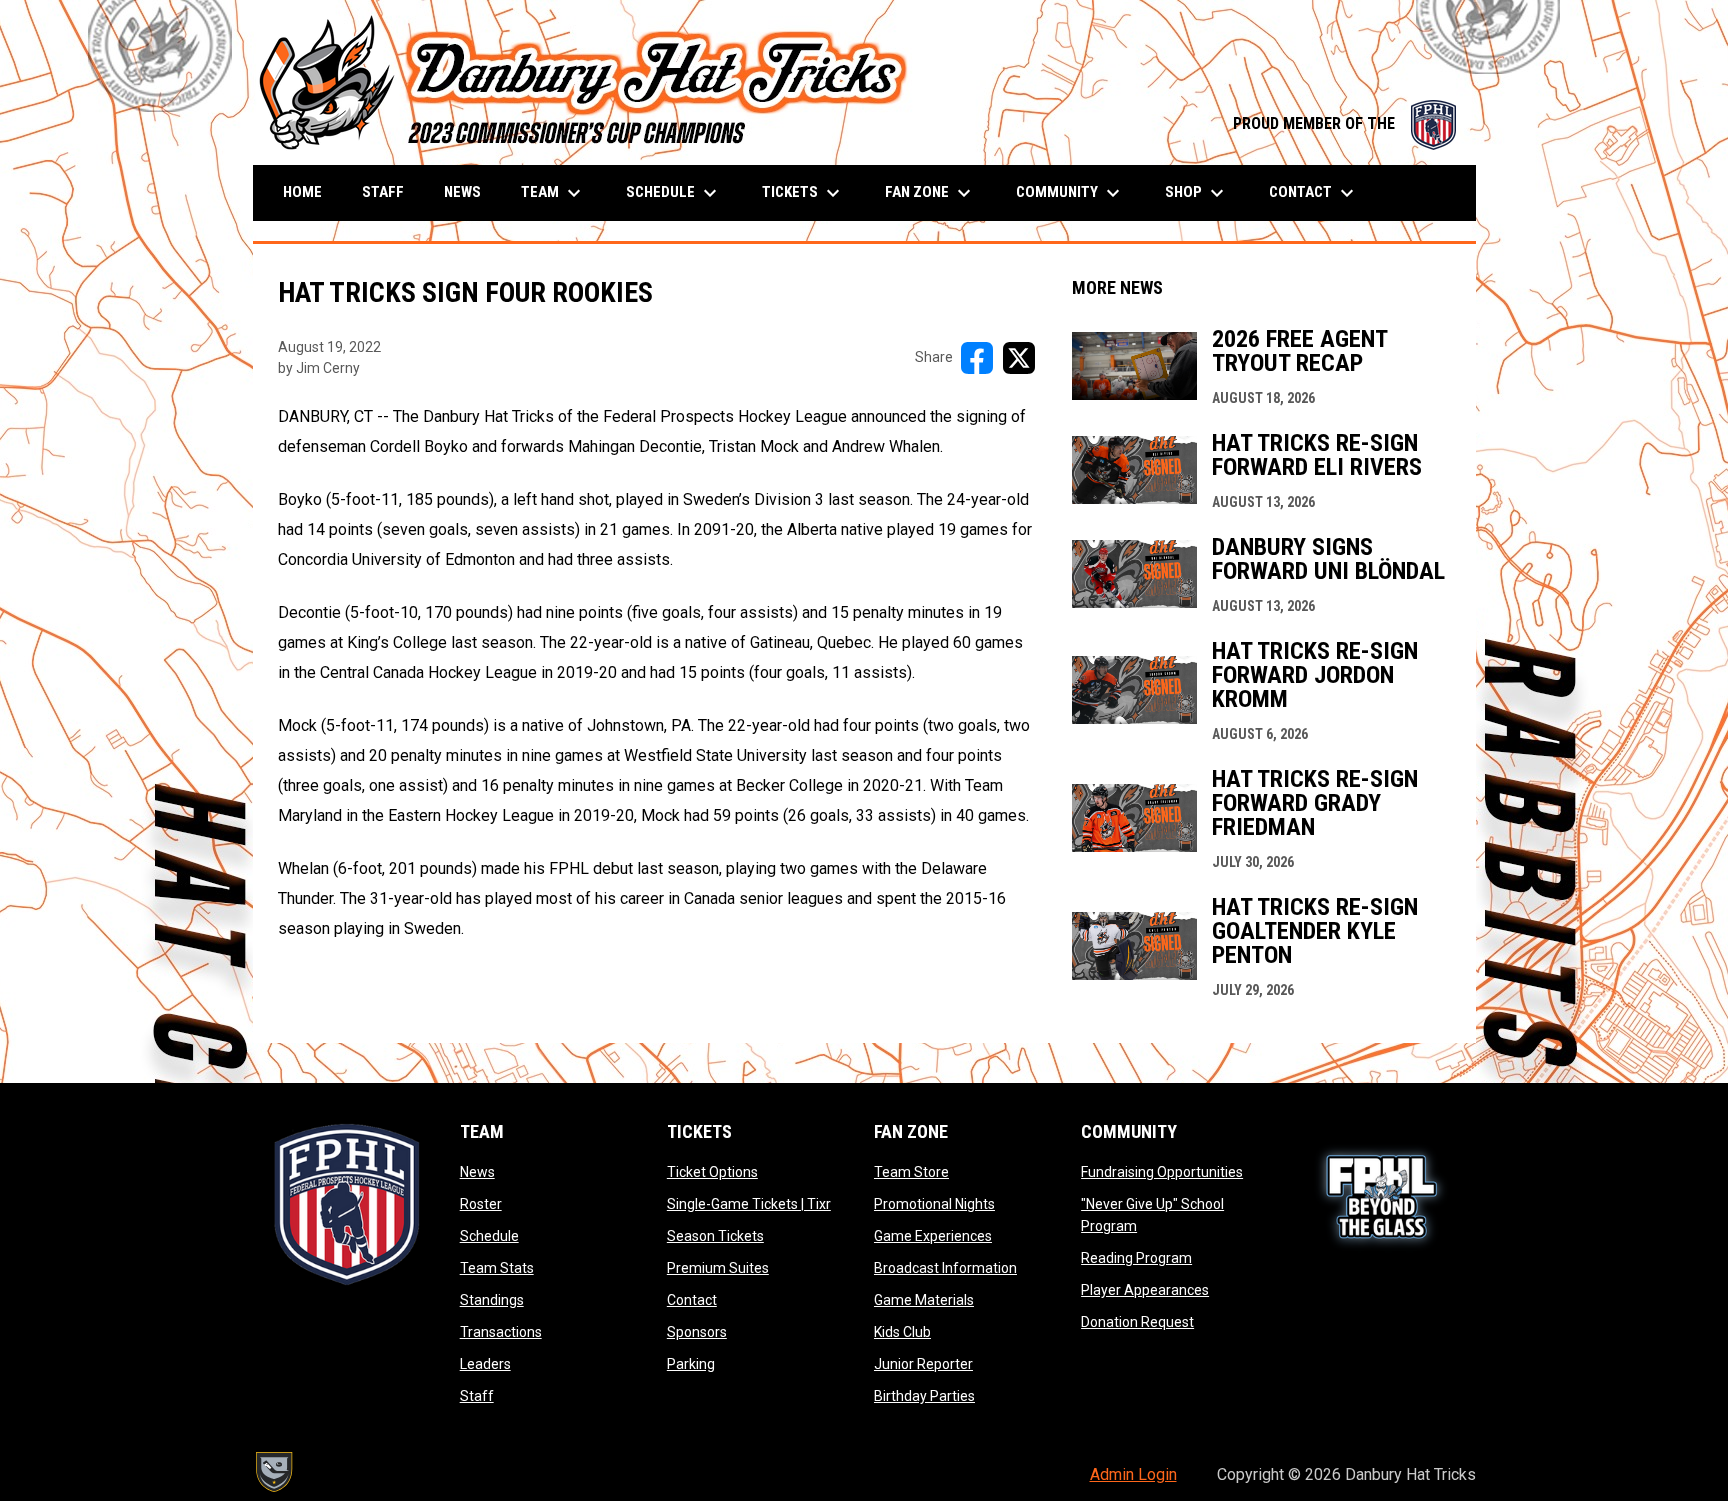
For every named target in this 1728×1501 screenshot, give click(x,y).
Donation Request (1137, 1322)
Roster (481, 1204)
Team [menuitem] (553, 193)
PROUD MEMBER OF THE (1344, 123)
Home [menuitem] (302, 192)
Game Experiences (933, 1236)
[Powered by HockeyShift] (273, 1472)
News (477, 1172)
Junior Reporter (923, 1364)
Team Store (911, 1172)
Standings (492, 1300)
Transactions (501, 1332)
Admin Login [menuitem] (1133, 1474)
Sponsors (697, 1332)
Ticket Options (712, 1172)
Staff (477, 1396)
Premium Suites (718, 1268)
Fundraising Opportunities (1162, 1172)
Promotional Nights (934, 1204)
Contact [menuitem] (1314, 193)
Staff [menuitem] (383, 192)
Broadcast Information (945, 1268)
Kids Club (902, 1332)
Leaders (485, 1364)
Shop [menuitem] (1197, 193)
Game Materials (924, 1300)
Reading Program (1136, 1258)
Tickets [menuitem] (803, 193)
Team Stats (497, 1268)
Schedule (489, 1236)
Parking (691, 1364)
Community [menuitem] (1070, 193)
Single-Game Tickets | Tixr (749, 1204)
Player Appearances (1145, 1290)
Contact (692, 1300)
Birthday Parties (924, 1396)
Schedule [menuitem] (674, 193)
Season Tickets (715, 1236)
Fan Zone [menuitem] (930, 193)
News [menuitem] (462, 192)
